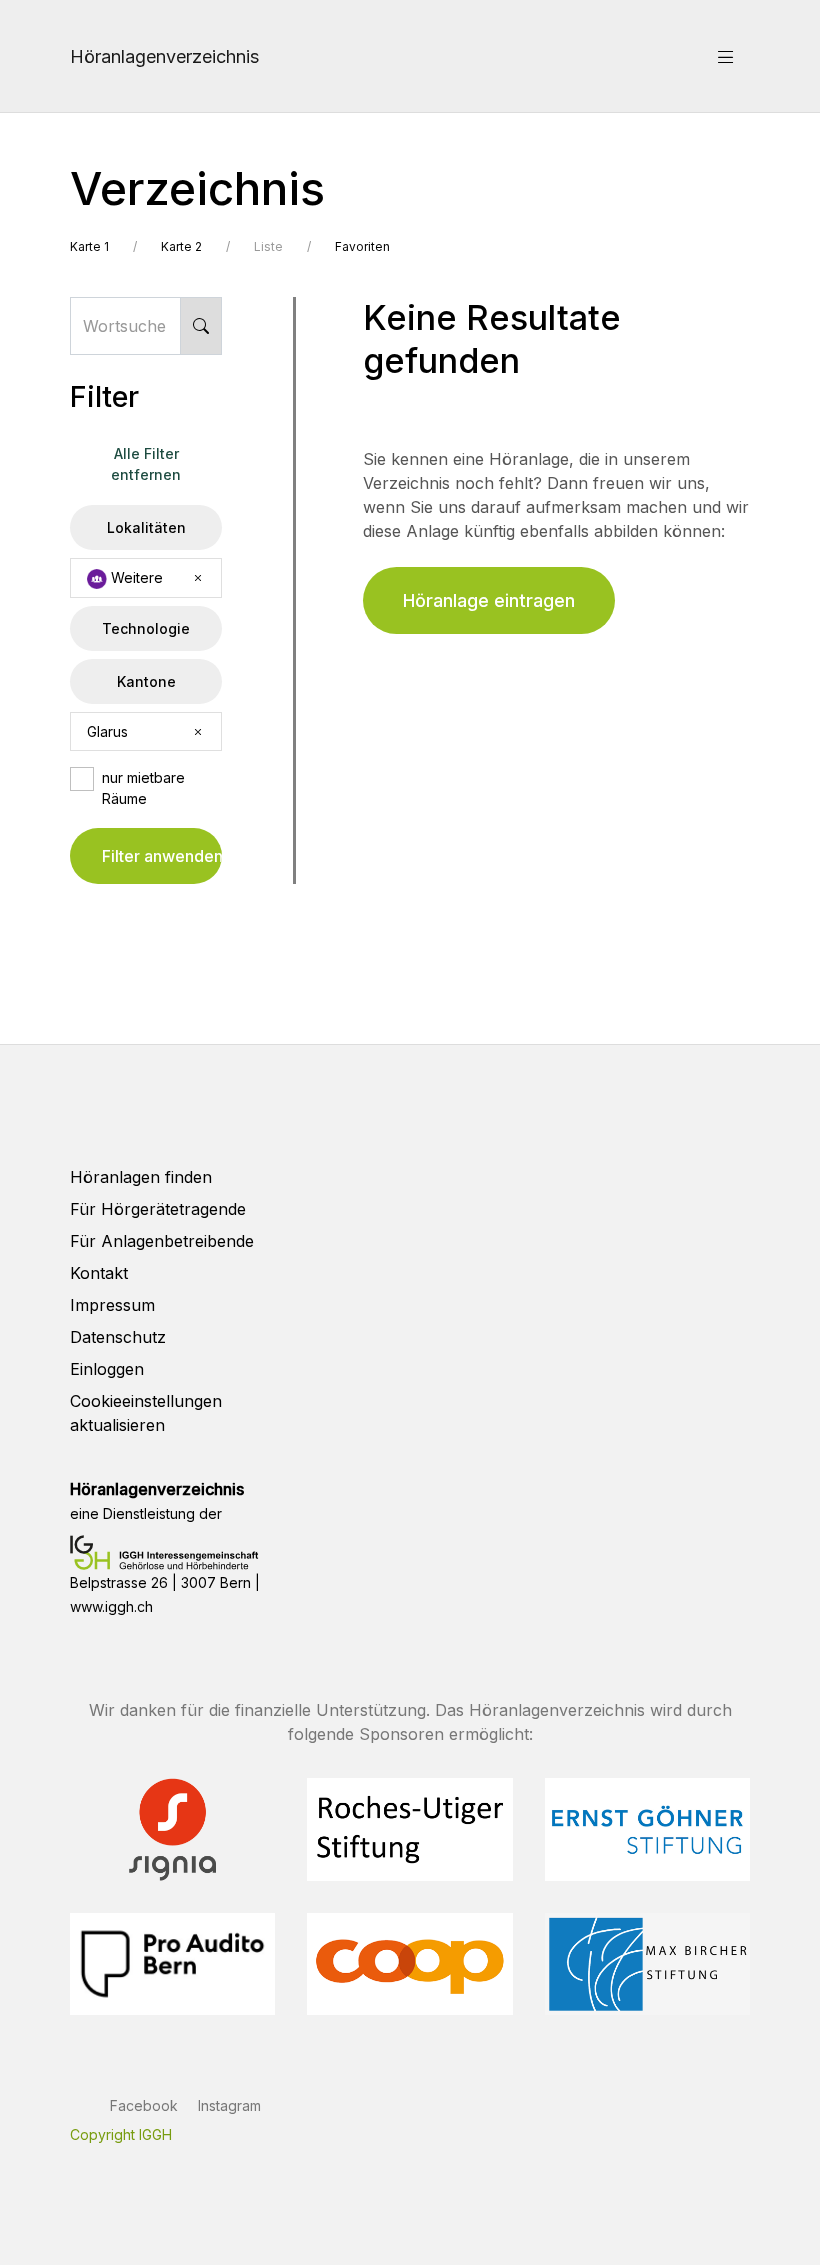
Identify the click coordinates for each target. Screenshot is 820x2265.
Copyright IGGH (121, 2134)
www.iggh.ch (111, 1606)
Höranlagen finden (141, 1177)
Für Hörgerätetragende (158, 1209)
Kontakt (99, 1273)
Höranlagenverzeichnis (164, 56)
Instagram (229, 2105)
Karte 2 (181, 246)
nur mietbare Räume (143, 788)
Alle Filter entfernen (146, 464)
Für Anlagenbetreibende (162, 1241)
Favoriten (362, 246)
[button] (726, 56)
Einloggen (107, 1369)
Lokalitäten (146, 527)
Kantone (146, 681)
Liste (268, 246)
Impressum (112, 1305)
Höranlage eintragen (489, 600)
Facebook (144, 2105)
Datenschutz (118, 1337)
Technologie (146, 628)
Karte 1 (89, 246)
